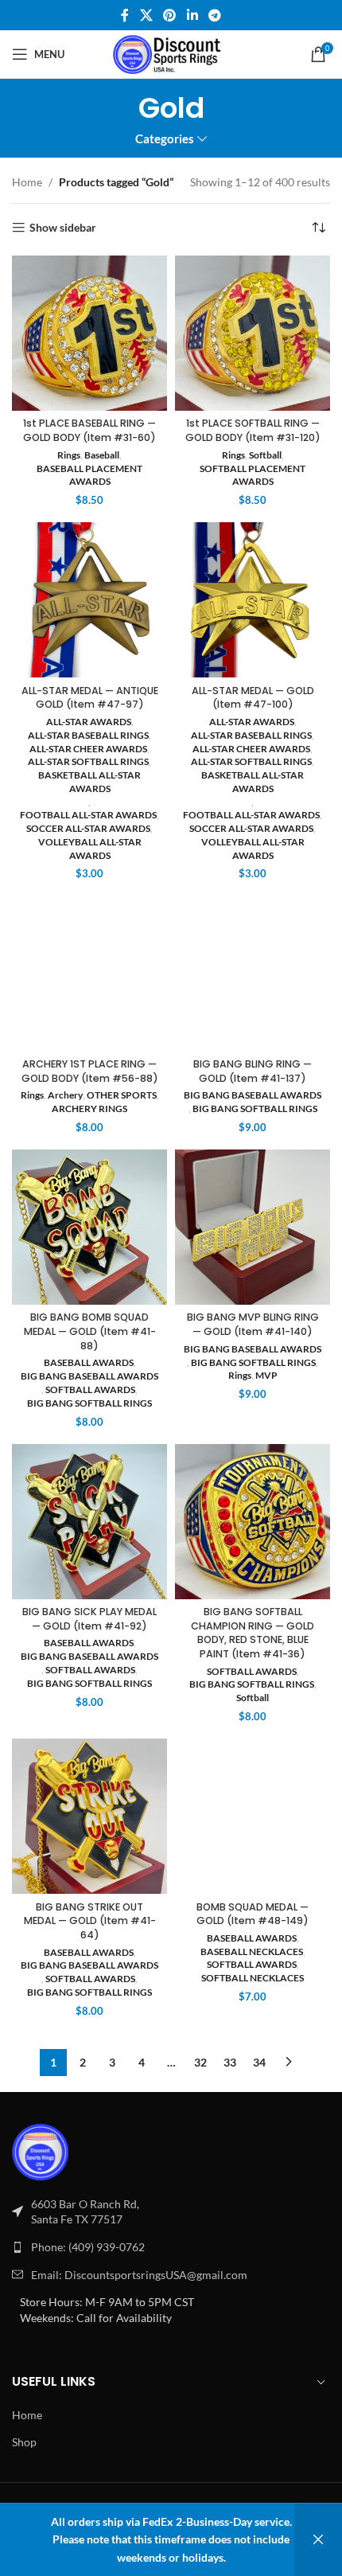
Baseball (102, 455)
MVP (266, 1375)
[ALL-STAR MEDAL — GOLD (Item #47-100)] (253, 600)
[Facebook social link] (125, 15)
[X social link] (146, 15)
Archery (65, 1095)
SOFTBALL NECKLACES (253, 1978)
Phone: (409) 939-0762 (88, 2247)
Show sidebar (63, 228)
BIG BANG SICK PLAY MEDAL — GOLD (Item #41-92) (89, 1619)
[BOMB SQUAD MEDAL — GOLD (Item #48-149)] (253, 1816)
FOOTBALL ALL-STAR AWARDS (88, 815)
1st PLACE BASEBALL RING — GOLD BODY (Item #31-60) (89, 430)
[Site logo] (171, 53)
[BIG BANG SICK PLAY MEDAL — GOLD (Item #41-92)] (89, 1522)
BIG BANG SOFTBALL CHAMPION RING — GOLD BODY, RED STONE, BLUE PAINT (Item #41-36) (253, 1633)
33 (230, 2062)
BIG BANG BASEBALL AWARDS (253, 1095)
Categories (165, 139)
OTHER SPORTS (122, 1095)
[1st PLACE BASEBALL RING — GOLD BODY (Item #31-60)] (89, 333)
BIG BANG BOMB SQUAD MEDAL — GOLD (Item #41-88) (90, 1331)
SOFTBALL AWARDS (90, 1389)
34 (259, 2062)
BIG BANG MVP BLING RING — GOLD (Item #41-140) (253, 1324)
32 (200, 2062)
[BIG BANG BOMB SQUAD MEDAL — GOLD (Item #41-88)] (89, 1227)
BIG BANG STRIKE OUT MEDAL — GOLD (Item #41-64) (90, 1921)
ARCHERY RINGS (89, 1108)
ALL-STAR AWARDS (89, 722)
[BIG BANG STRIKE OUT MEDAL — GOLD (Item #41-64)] (89, 1816)
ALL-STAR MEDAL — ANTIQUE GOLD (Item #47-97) (90, 698)
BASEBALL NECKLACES (252, 1952)
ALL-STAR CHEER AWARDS (88, 749)
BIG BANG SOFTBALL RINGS (255, 1108)
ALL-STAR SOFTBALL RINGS (88, 761)
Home (27, 182)
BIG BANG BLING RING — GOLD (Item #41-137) (253, 1071)
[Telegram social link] (214, 15)
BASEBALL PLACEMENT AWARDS (89, 475)
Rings (69, 455)
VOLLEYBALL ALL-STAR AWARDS (90, 849)
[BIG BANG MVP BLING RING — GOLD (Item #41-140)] (253, 1227)
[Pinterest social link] (170, 15)
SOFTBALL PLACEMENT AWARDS (253, 475)
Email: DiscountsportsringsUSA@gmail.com (139, 2275)
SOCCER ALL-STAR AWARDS (88, 828)
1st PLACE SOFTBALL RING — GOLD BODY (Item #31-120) (253, 430)
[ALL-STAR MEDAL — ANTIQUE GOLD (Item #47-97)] (89, 600)
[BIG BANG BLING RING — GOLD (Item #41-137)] (253, 973)
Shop (24, 2442)
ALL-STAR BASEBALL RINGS (88, 735)
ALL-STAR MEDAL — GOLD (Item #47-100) (253, 698)
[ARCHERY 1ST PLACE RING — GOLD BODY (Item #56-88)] (89, 973)
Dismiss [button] (318, 2540)
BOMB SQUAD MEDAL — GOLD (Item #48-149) (253, 1914)
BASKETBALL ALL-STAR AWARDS (89, 782)
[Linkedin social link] (192, 15)
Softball (265, 455)
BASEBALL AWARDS (89, 1362)
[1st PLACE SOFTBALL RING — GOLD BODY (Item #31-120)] (253, 333)
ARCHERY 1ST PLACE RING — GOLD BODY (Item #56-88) (90, 1071)
